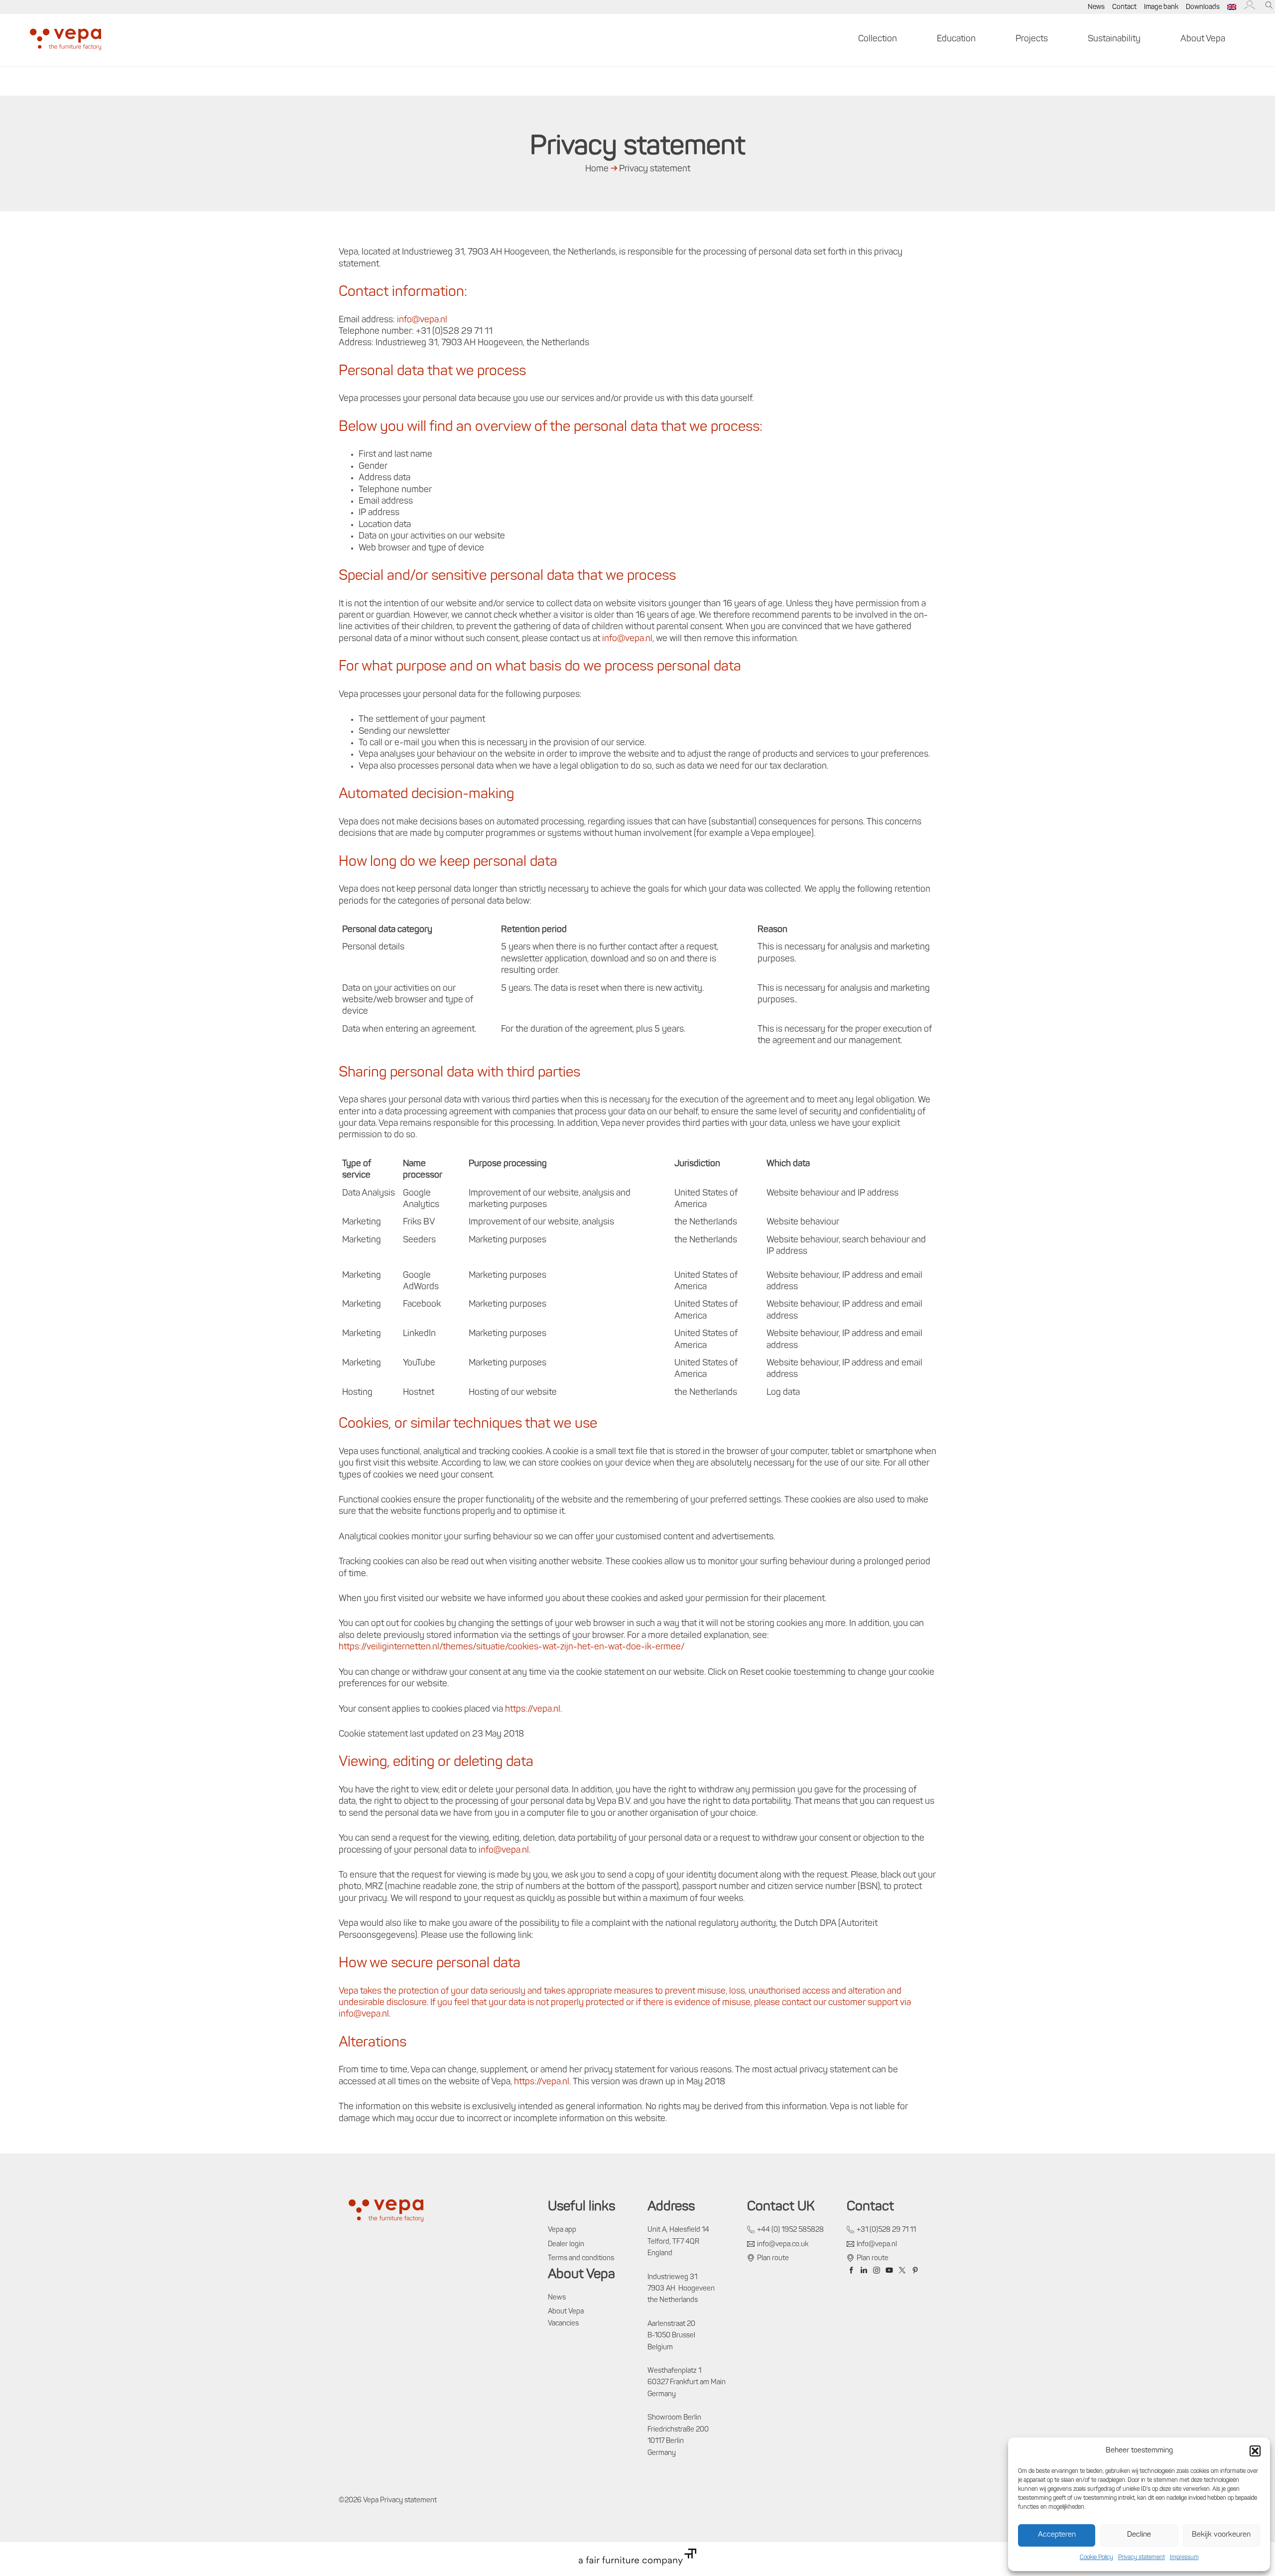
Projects (1032, 39)
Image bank (1161, 7)
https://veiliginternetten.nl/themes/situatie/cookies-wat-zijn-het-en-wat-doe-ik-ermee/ (511, 1647)
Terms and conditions (581, 2258)
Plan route (773, 2258)
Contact (1124, 7)
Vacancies (563, 2324)
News (1096, 7)
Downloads (1203, 7)
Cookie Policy (1096, 2558)
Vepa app (562, 2230)
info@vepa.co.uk (783, 2244)
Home (597, 169)
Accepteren (1057, 2535)
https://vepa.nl (533, 1710)
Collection (878, 39)
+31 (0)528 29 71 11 (886, 2230)
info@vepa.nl (422, 320)
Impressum (1184, 2558)
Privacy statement (1142, 2558)
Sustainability (1114, 39)
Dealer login (566, 2244)
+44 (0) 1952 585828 (790, 2230)
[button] (1255, 2451)
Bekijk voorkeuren (1221, 2535)
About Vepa (1203, 39)
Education (956, 39)
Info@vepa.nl (877, 2244)
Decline (1139, 2535)
